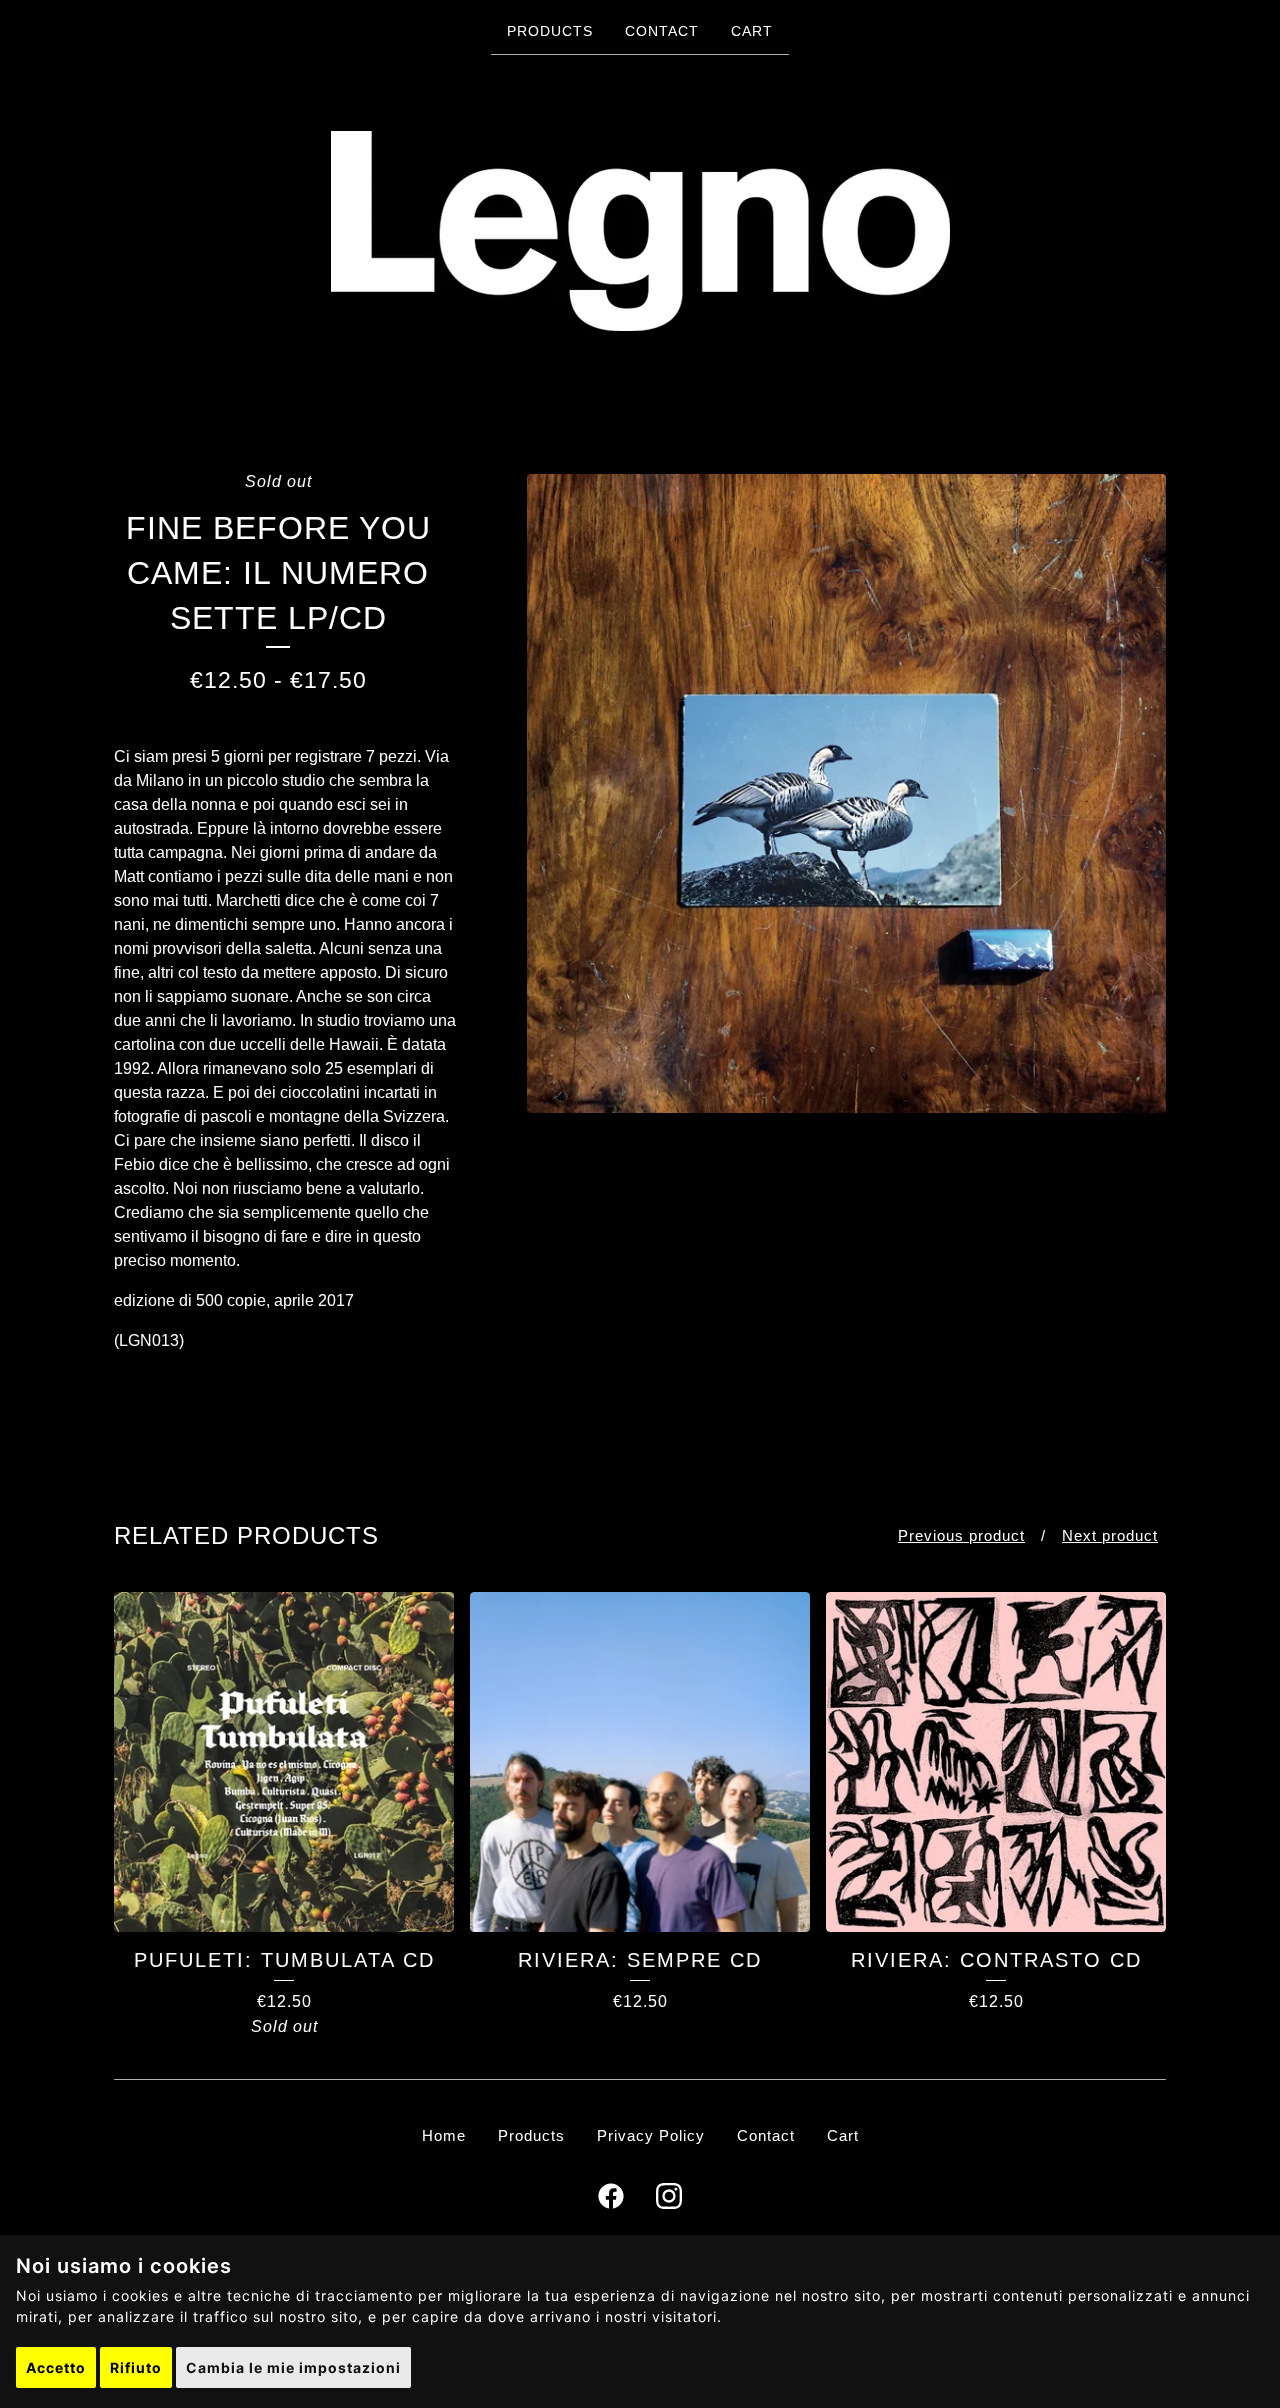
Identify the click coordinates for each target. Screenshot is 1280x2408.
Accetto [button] (56, 2367)
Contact (662, 31)
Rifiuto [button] (136, 2367)
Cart (752, 31)
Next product (1110, 1535)
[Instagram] (669, 2196)
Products (550, 31)
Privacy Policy (651, 2135)
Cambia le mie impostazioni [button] (293, 2367)
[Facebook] (611, 2196)
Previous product (961, 1535)
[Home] (640, 231)
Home (444, 2135)
